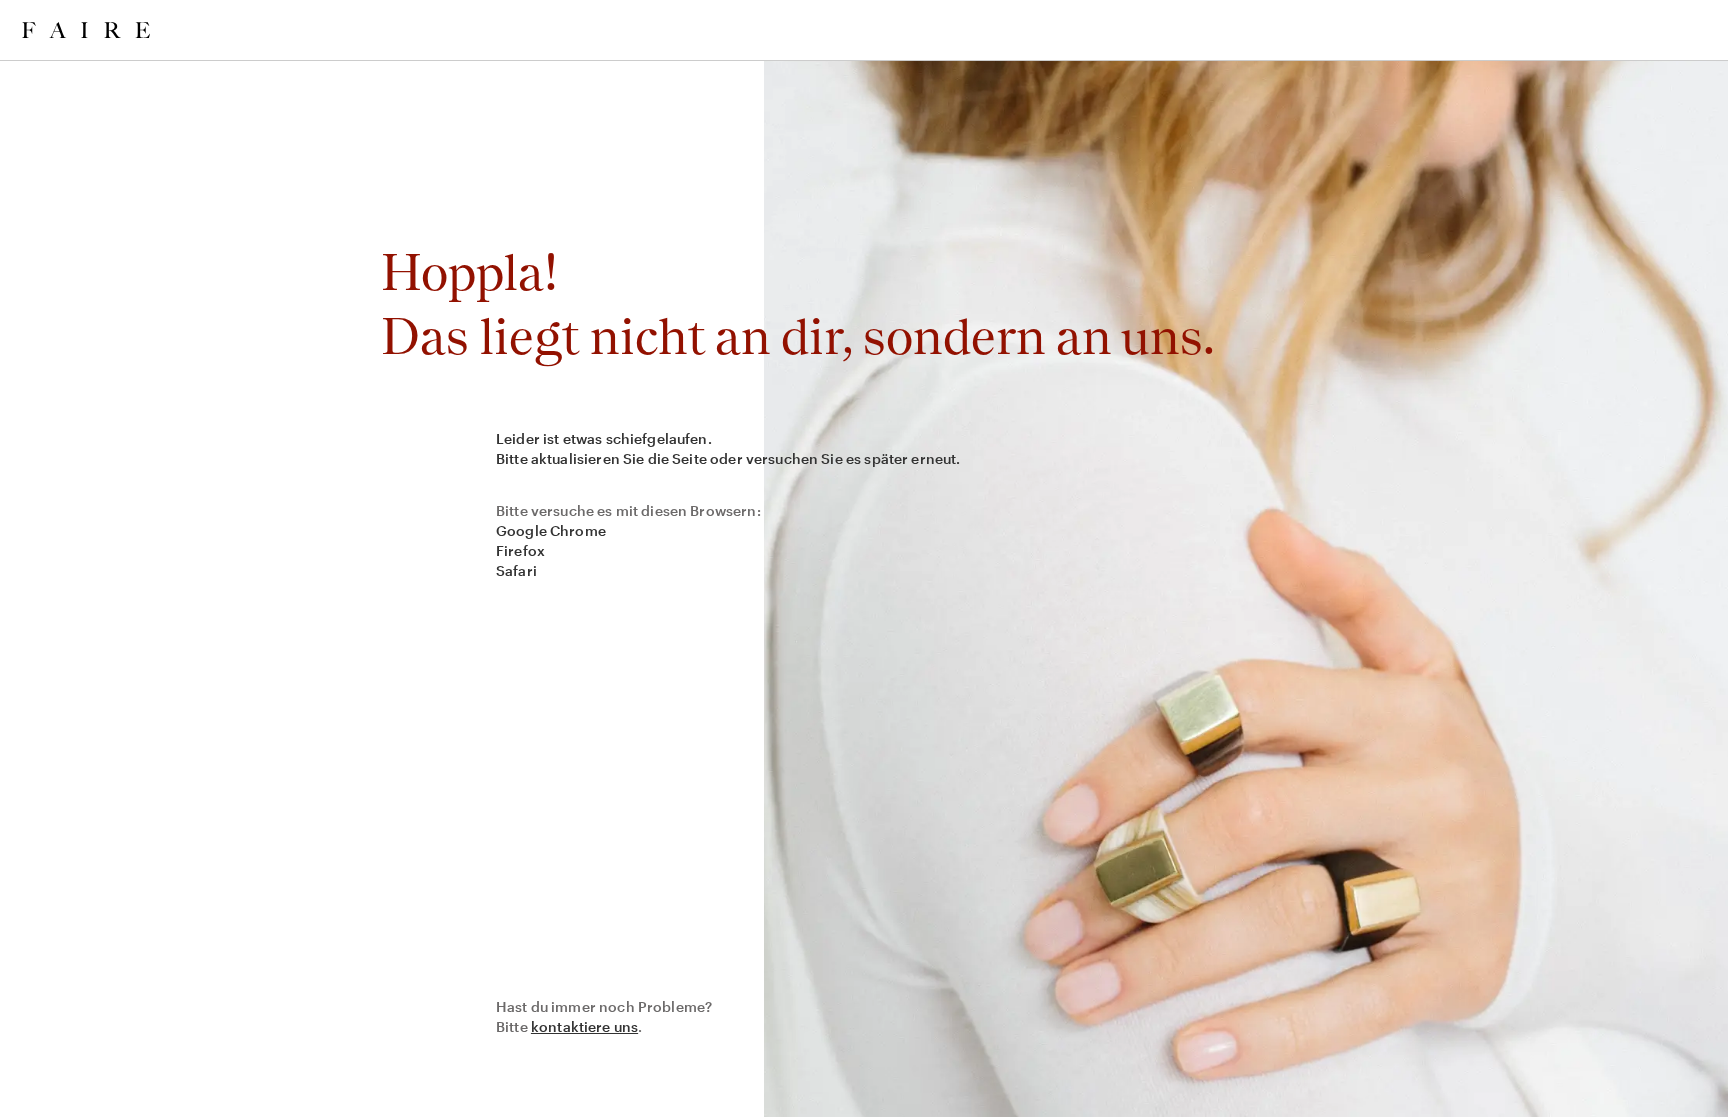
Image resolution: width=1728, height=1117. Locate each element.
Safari (516, 570)
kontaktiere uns (584, 1026)
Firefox (520, 550)
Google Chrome (551, 530)
